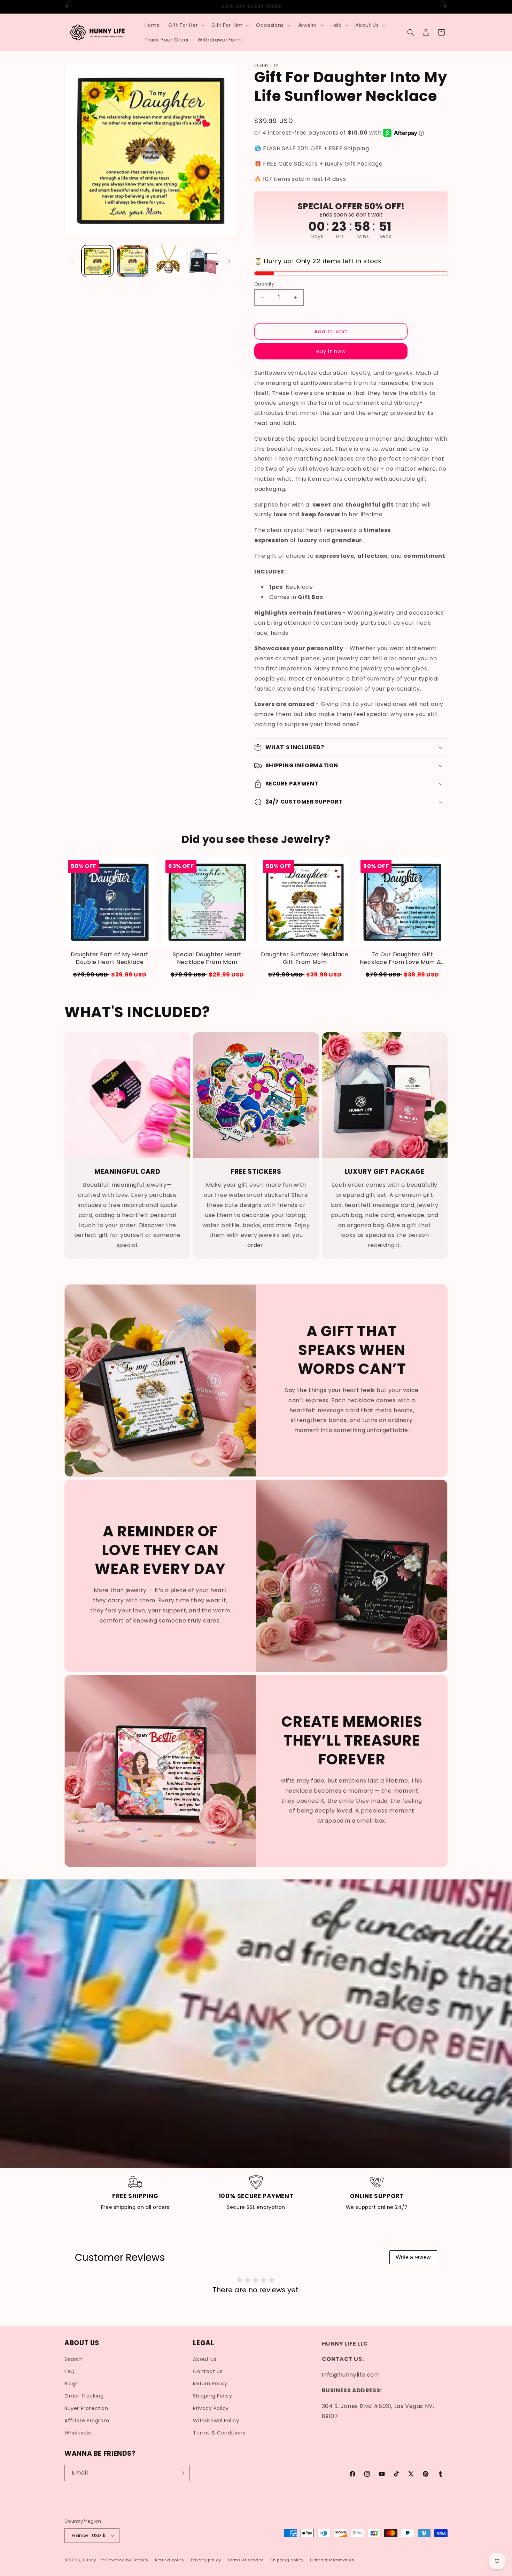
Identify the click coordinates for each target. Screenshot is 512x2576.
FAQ (70, 2371)
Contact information (332, 2560)
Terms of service (246, 2560)
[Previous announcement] (67, 7)
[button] (186, 25)
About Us (205, 2359)
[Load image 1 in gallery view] (97, 261)
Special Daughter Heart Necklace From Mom (207, 958)
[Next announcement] (445, 7)
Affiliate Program (87, 2421)
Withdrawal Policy (216, 2421)
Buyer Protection (86, 2408)
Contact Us (208, 2371)
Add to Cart (207, 975)
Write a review (413, 2257)
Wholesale (78, 2433)
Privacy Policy (211, 2408)
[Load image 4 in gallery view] (203, 261)
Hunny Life (94, 2560)
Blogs (71, 2384)
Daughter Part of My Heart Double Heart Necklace (110, 958)
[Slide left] (72, 261)
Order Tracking (84, 2396)
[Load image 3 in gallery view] (168, 261)
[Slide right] (229, 261)
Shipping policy (287, 2560)
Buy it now (331, 351)
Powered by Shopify (127, 2560)
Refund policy (170, 2560)
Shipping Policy (212, 2396)
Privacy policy (206, 2560)
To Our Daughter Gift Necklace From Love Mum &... (402, 958)
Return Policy (210, 2384)
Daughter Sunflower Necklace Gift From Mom (305, 958)
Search (74, 2359)
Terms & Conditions (219, 2433)
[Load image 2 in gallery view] (133, 261)
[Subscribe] (182, 2473)
